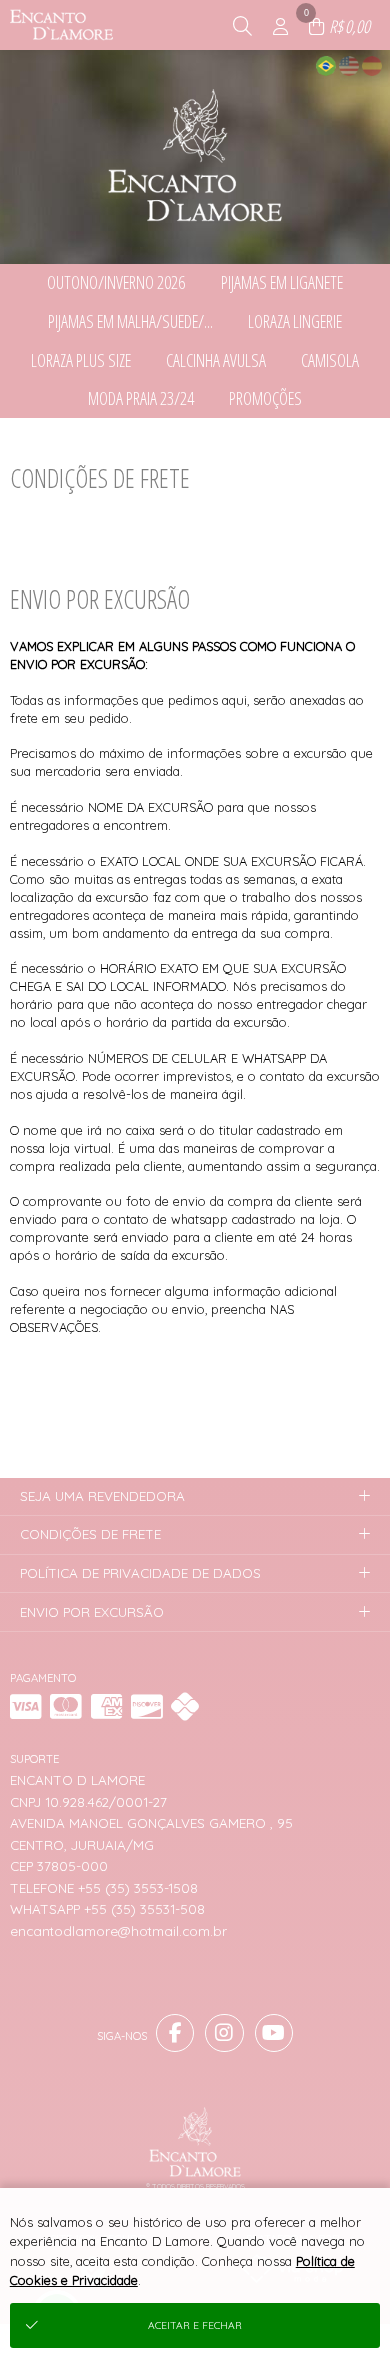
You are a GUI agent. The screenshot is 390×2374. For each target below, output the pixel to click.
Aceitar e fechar (195, 2325)
